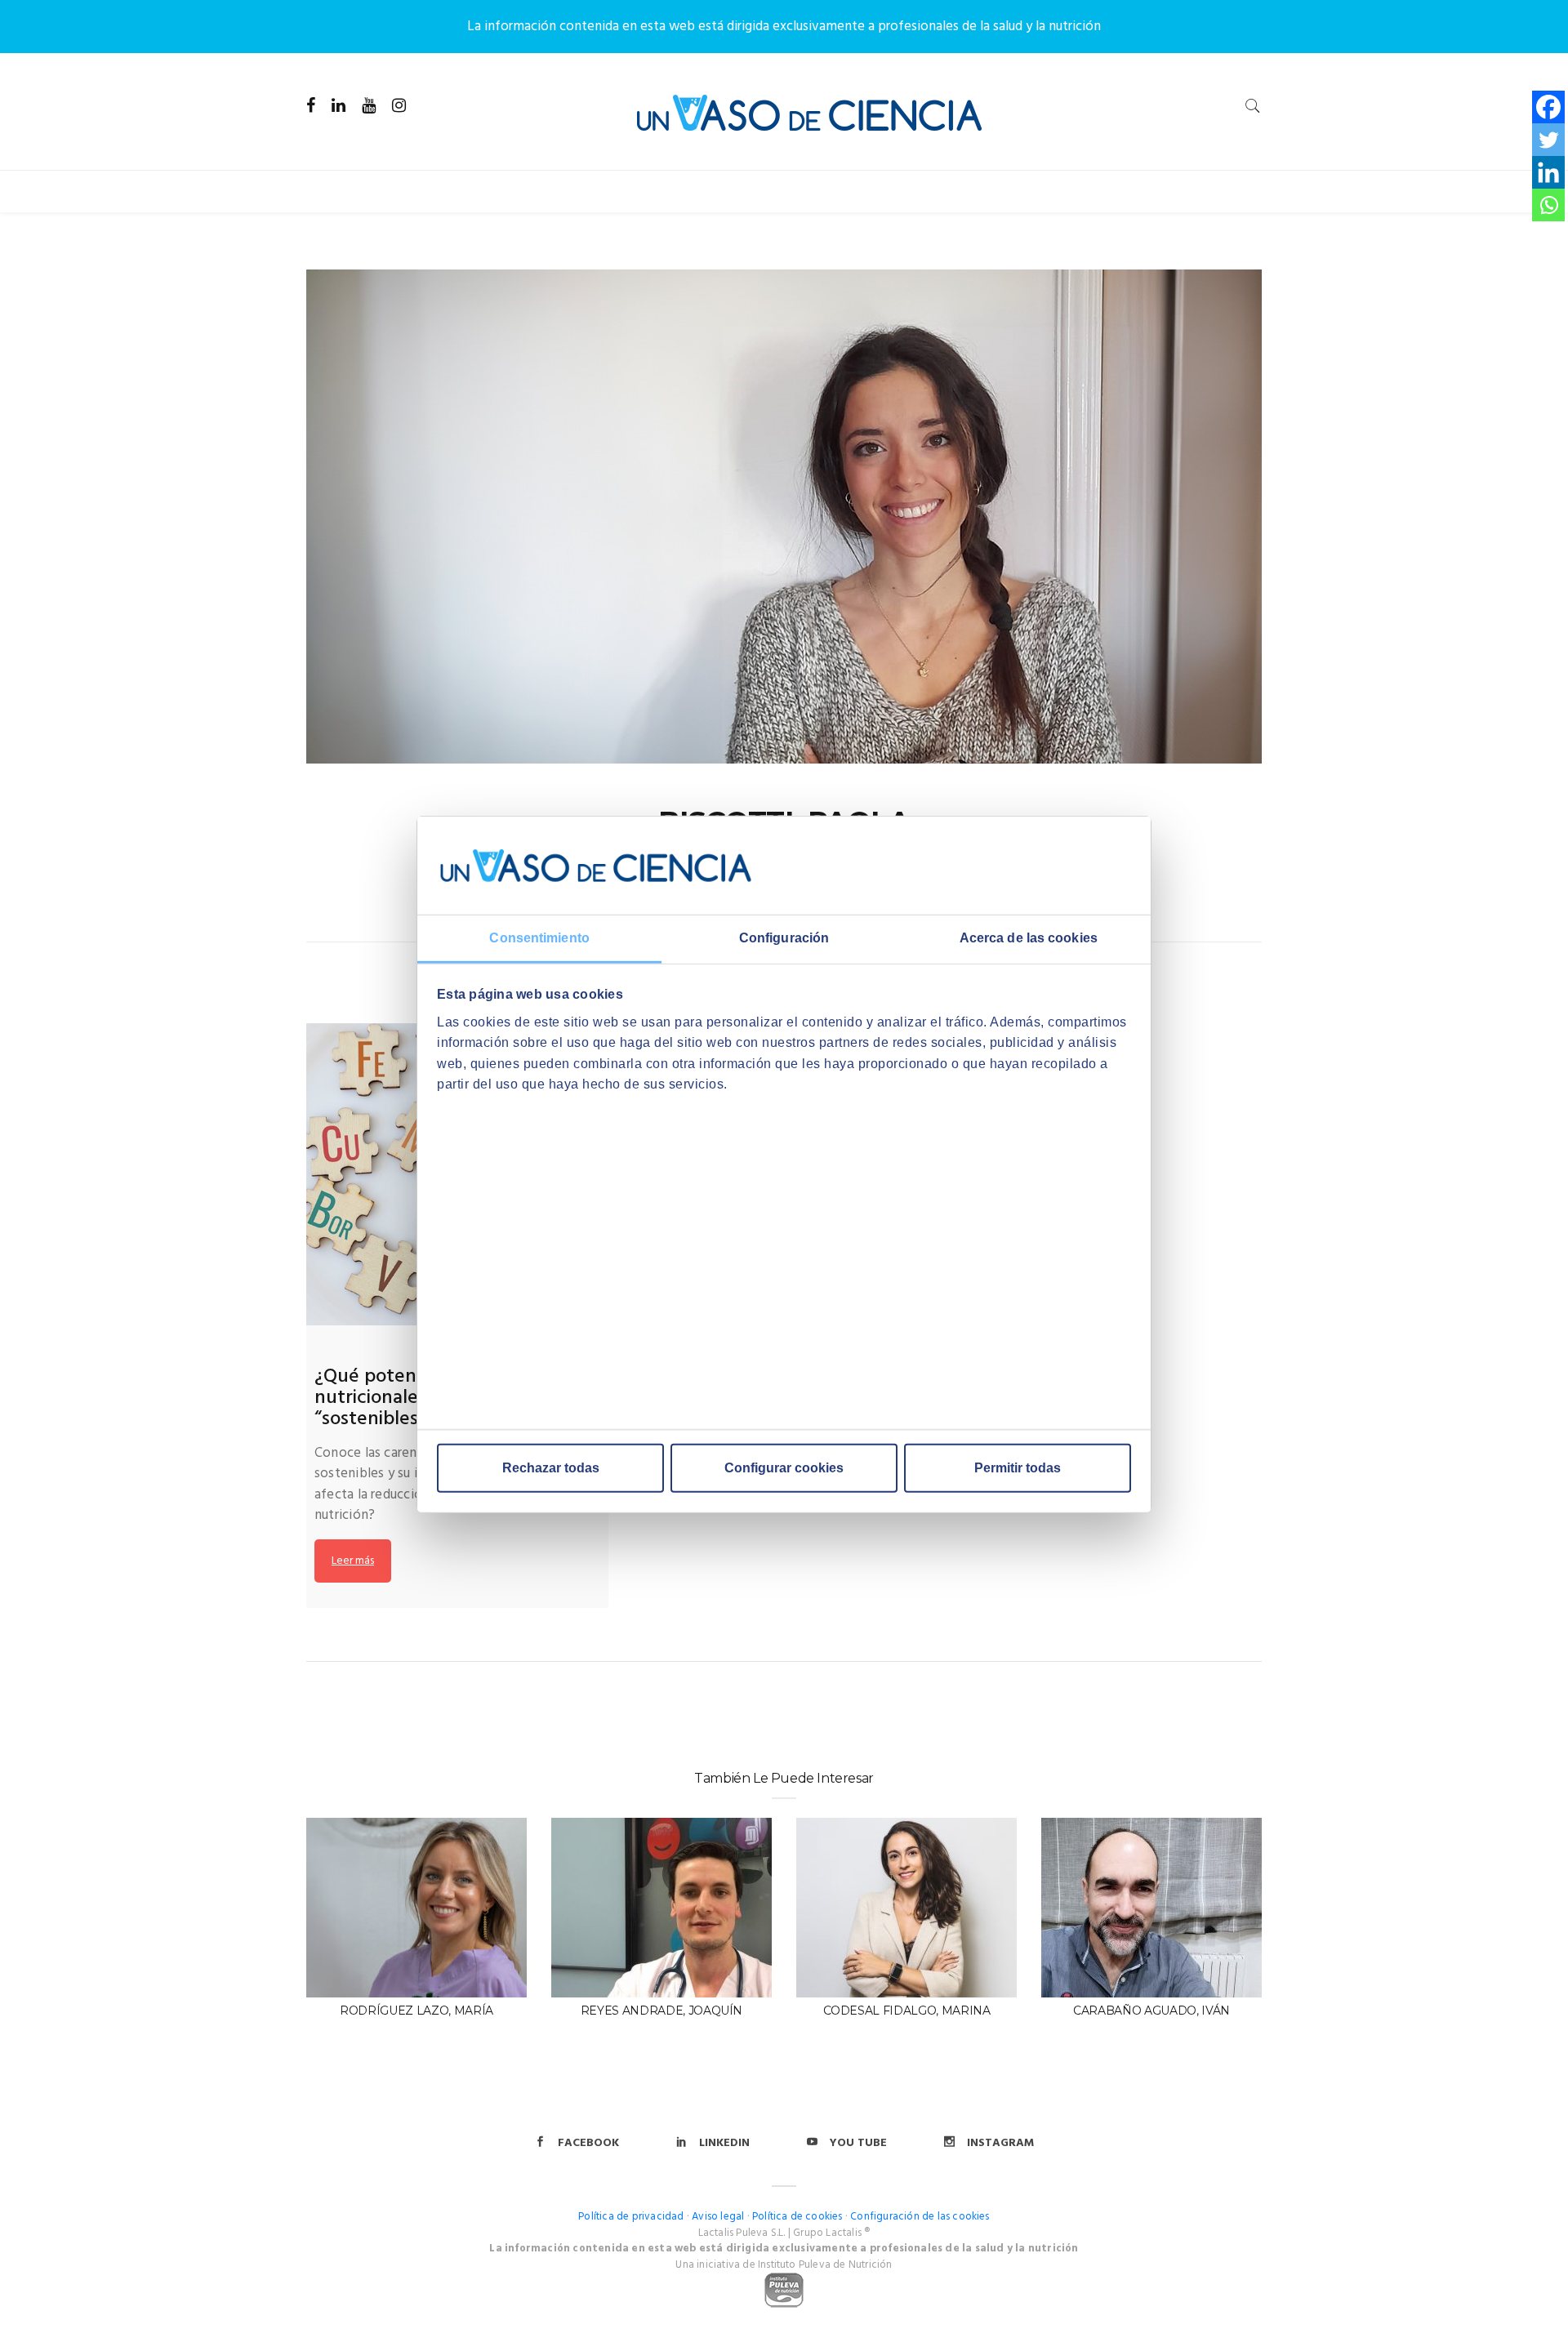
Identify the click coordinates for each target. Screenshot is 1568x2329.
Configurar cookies (784, 1468)
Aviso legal (718, 2217)
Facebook (588, 2143)
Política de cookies (797, 2217)
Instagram (1000, 2143)
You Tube (858, 2143)
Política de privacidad (631, 2217)
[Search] (1253, 106)
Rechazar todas (551, 1468)
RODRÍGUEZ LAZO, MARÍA (416, 2011)
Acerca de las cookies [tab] (1029, 938)
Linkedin (724, 2143)
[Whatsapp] (1548, 205)
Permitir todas (1018, 1468)
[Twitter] (1548, 140)
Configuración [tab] (784, 938)
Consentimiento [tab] (539, 938)
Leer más (353, 1561)
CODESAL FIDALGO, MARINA (907, 2011)
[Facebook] (1548, 107)
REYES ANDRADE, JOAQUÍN (661, 2011)
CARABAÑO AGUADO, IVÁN (1151, 2011)
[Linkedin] (1548, 172)
